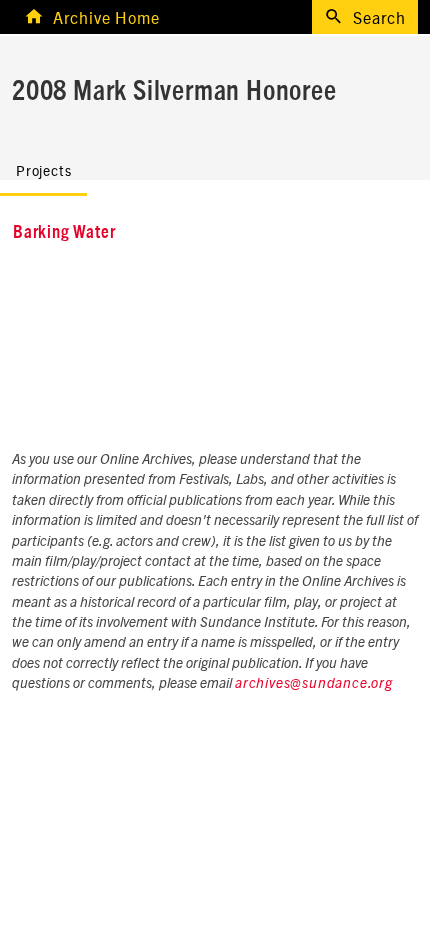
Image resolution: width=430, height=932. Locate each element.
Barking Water (64, 233)
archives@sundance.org (314, 684)
